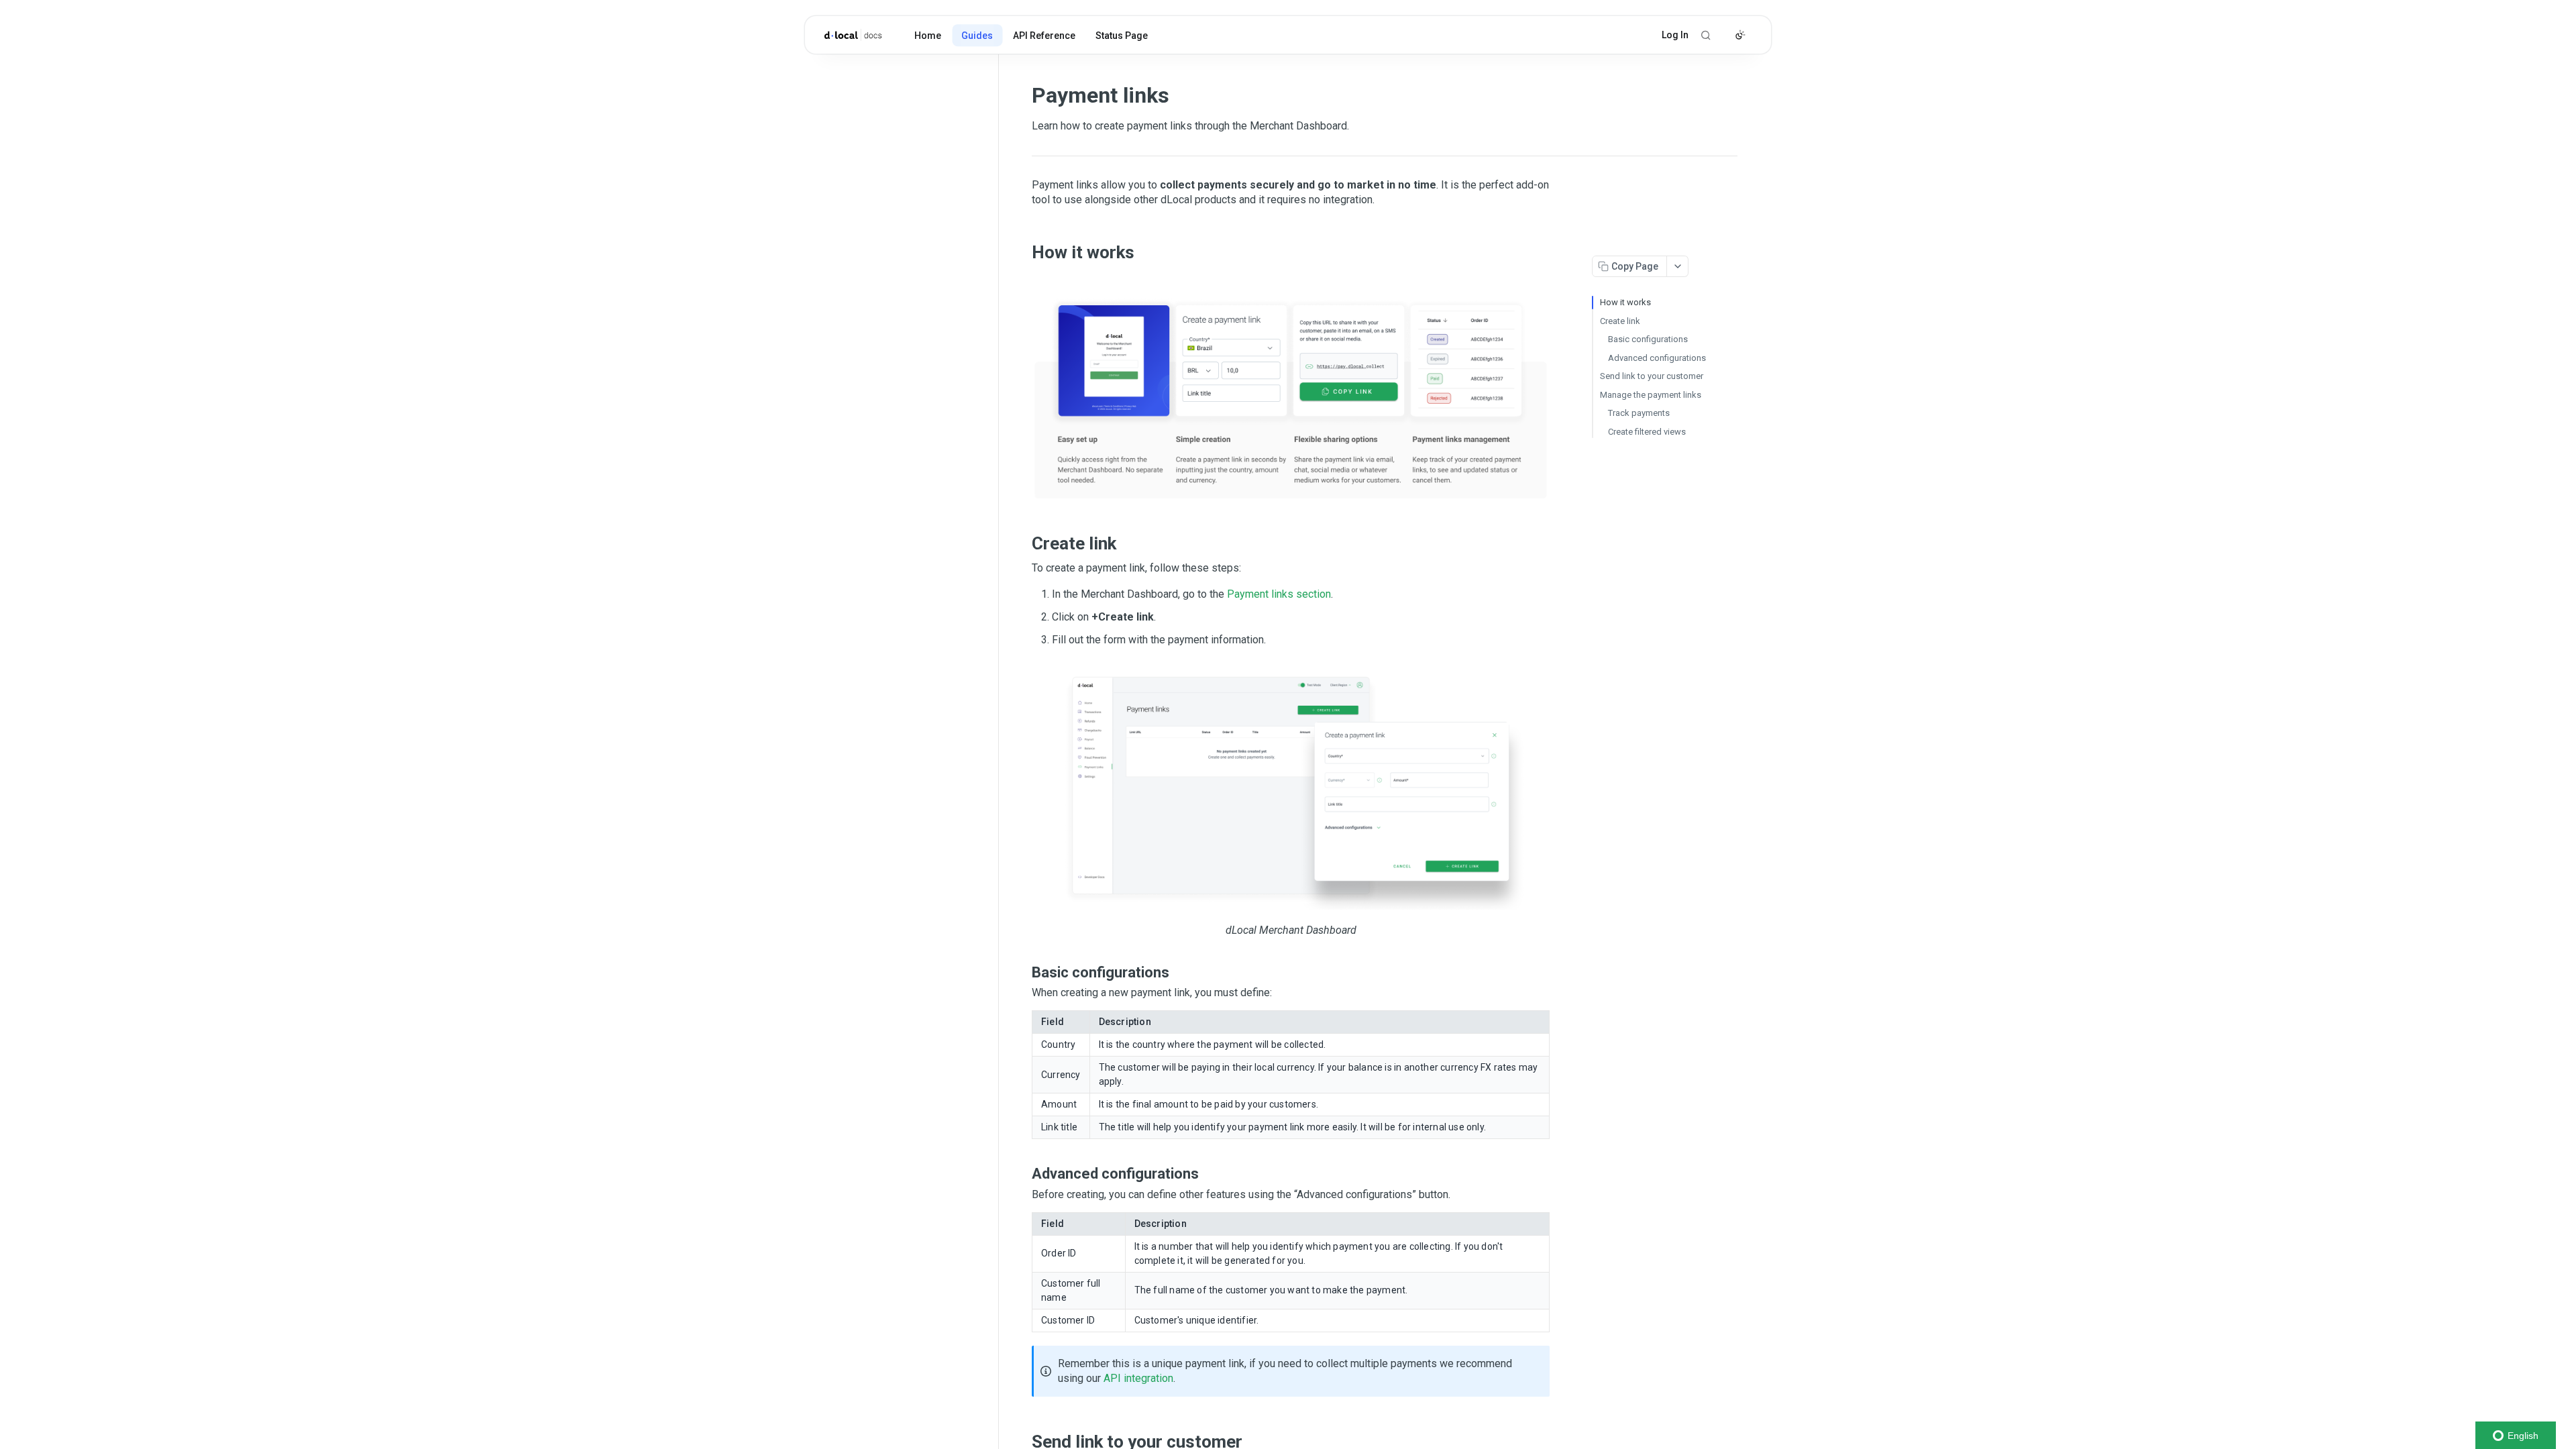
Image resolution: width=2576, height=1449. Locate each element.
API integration (1138, 1378)
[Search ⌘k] (1706, 35)
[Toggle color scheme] (1740, 35)
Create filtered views (1647, 432)
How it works (1625, 302)
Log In (1675, 35)
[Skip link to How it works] (1023, 252)
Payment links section (1279, 594)
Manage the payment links (1651, 395)
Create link (1620, 321)
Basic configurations (1648, 339)
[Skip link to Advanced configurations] (1023, 1174)
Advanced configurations (1657, 358)
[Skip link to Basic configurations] (1023, 973)
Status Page (1122, 36)
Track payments (1639, 413)
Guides (977, 36)
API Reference (1044, 36)
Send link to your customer (1652, 376)
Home (928, 36)
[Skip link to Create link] (1023, 544)
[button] (1291, 388)
